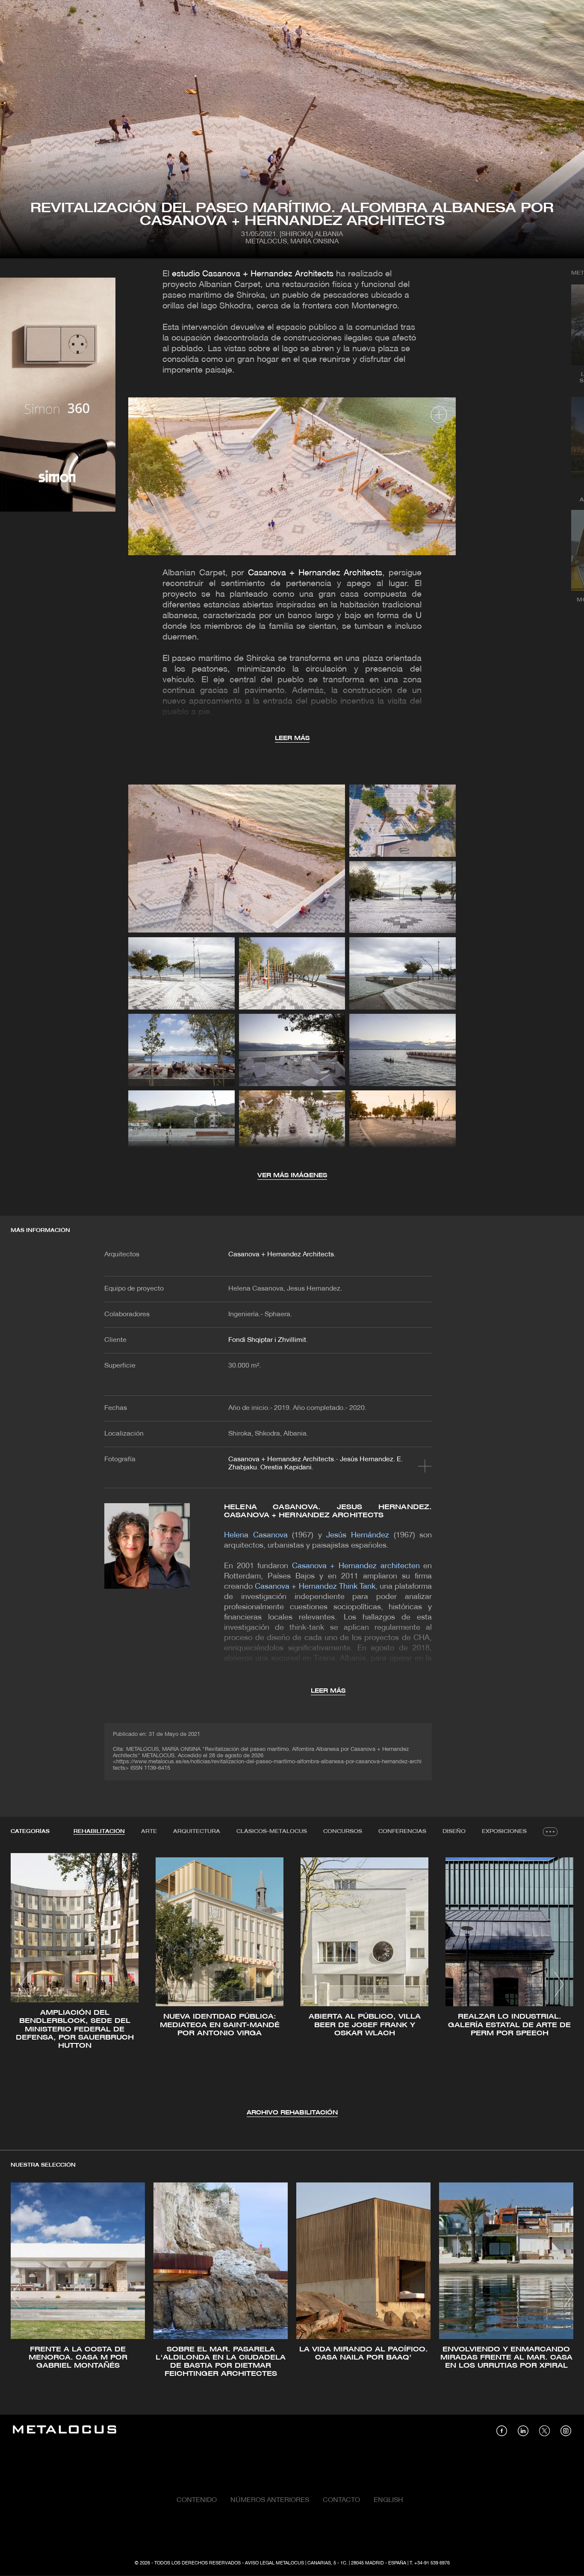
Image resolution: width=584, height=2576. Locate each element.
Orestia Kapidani (286, 1468)
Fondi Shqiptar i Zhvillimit (267, 1340)
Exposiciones (504, 1831)
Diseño (454, 1831)
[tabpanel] (292, 1985)
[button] (25, 1984)
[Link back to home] (65, 2431)
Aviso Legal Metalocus (274, 2563)
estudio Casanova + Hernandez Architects (253, 274)
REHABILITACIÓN (99, 1831)
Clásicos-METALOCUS (272, 1831)
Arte (149, 1831)
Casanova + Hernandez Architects (315, 573)
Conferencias (402, 1831)
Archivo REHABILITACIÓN (292, 2113)
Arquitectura (197, 1831)
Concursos (343, 1831)
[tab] (99, 1832)
